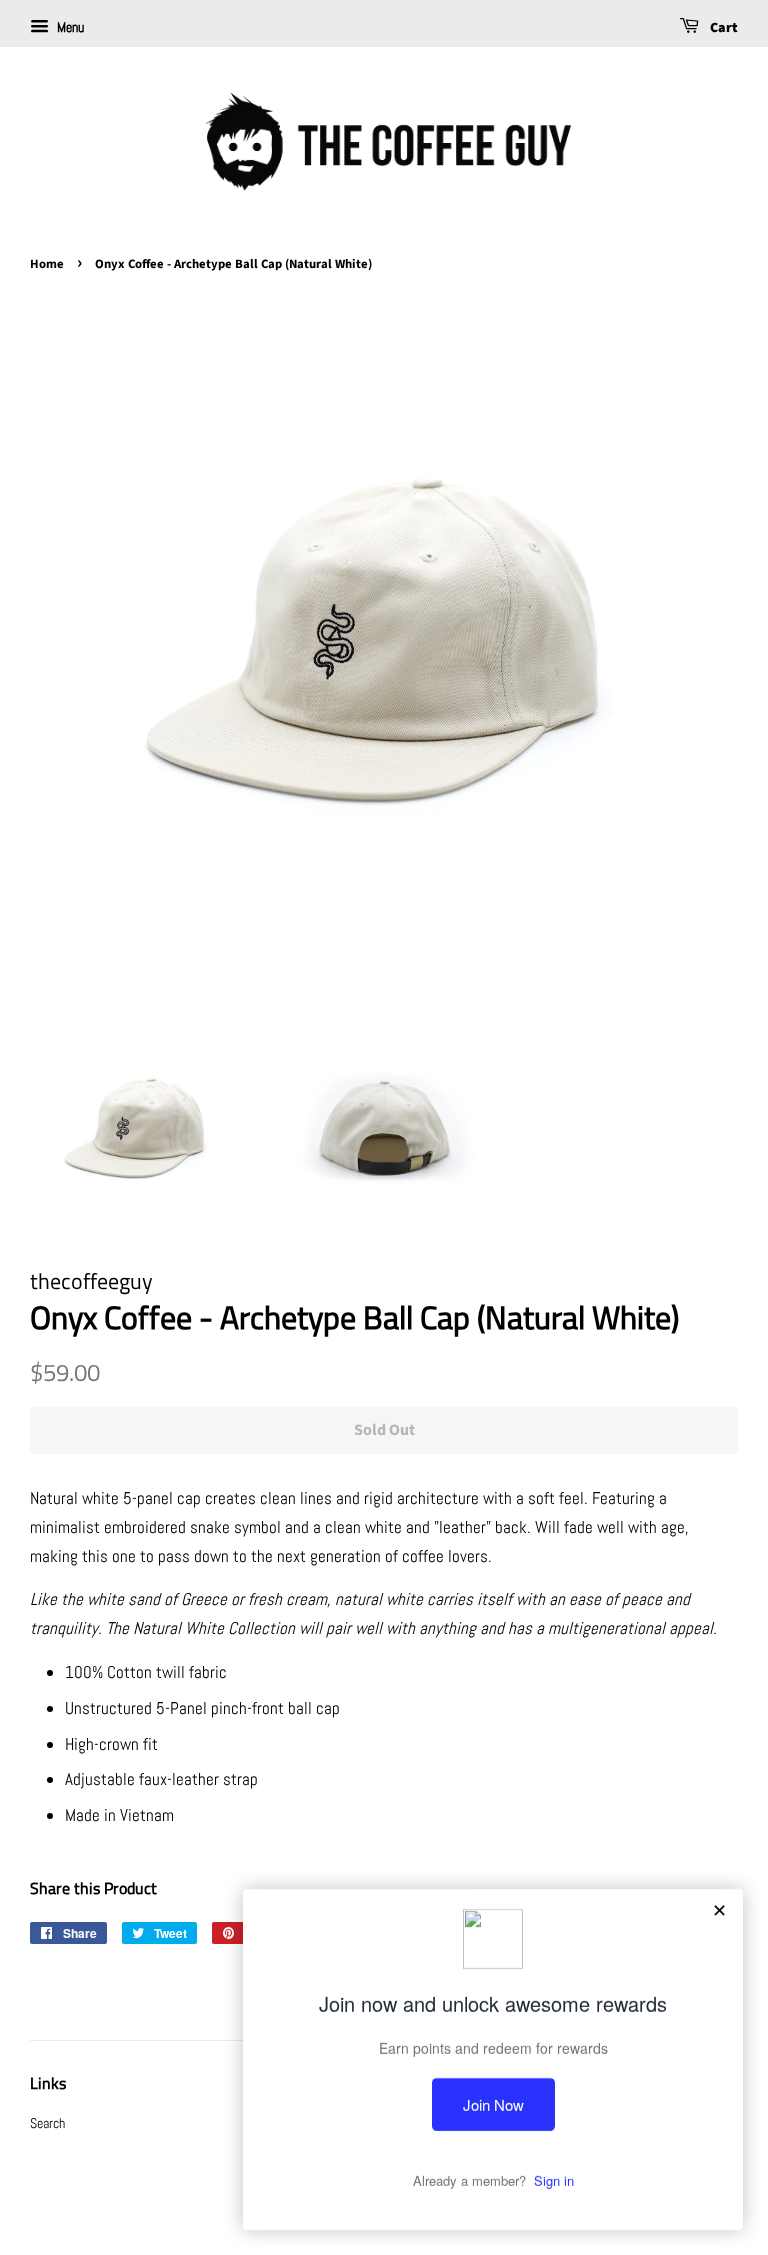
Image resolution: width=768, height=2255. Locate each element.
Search (47, 2123)
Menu (69, 27)
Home (47, 264)
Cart (722, 28)
